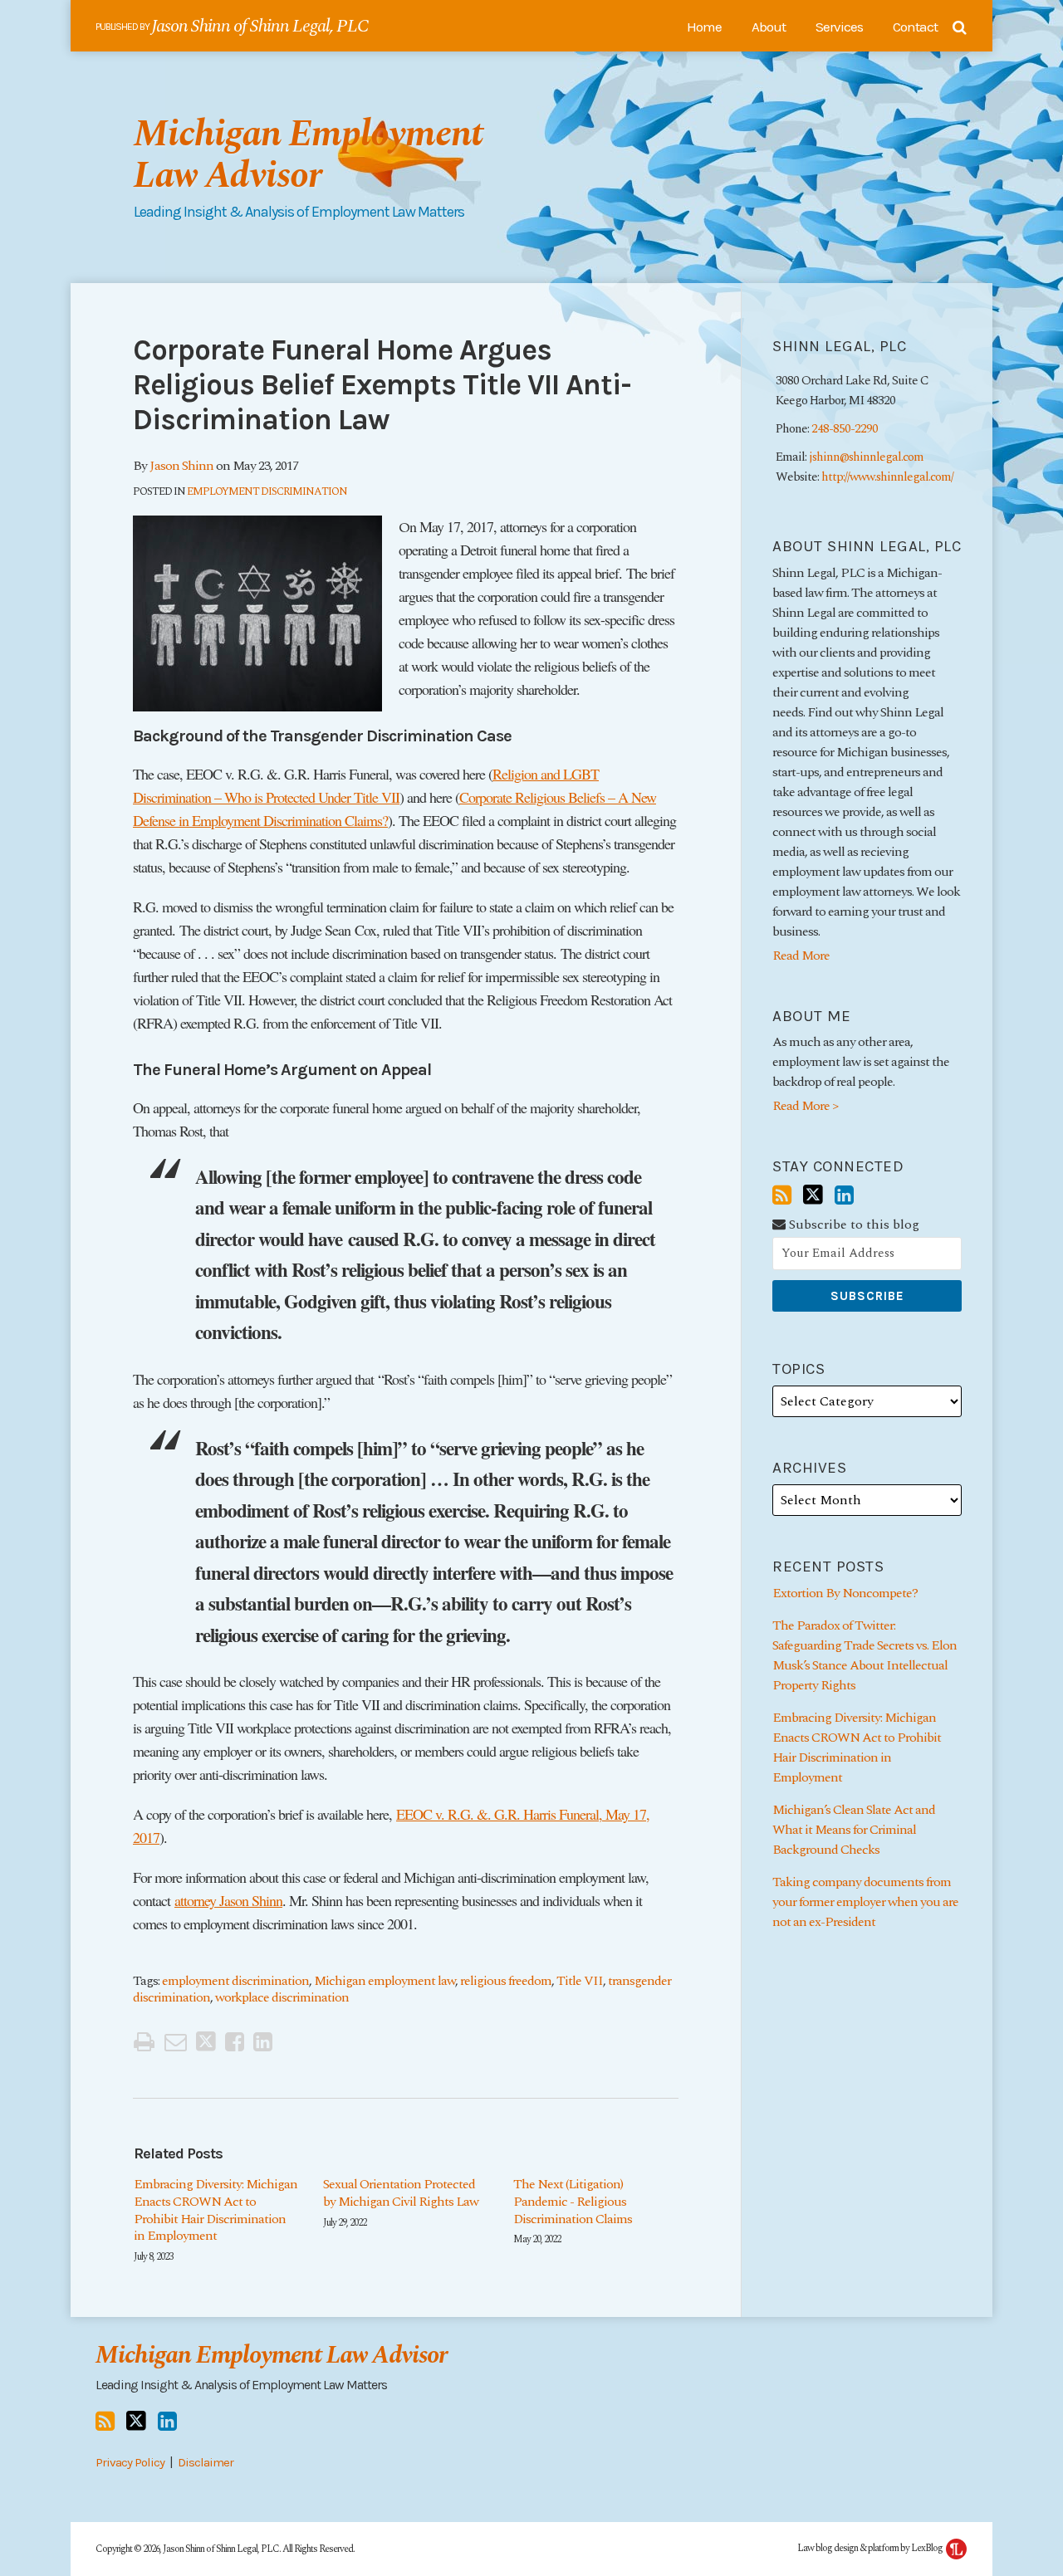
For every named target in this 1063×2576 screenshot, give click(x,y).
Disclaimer (206, 2462)
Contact (915, 27)
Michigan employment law (385, 1981)
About (769, 27)
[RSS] (781, 1196)
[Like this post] (234, 2042)
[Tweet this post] (206, 2042)
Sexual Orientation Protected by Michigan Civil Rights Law (401, 2193)
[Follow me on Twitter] (813, 1195)
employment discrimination (235, 1981)
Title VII (580, 1981)
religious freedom (506, 1981)
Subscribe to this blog (852, 1225)
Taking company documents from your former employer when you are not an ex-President (865, 1902)
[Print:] (144, 2043)
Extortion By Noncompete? (845, 1593)
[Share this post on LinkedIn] (262, 2042)
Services (839, 27)
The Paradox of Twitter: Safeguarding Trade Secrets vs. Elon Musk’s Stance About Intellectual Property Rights (865, 1655)
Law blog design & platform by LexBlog (871, 2548)
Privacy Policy (130, 2462)
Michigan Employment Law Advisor (308, 155)
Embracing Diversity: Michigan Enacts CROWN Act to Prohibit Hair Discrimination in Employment (216, 2210)
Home (704, 27)
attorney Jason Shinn (228, 1900)
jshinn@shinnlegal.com (866, 457)
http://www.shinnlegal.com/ (887, 477)
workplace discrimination (282, 1997)
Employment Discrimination (267, 491)
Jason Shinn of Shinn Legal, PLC (260, 26)
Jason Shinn (181, 466)
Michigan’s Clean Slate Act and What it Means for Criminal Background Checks (854, 1830)
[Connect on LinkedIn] (844, 1196)
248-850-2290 (845, 429)
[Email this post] (175, 2042)
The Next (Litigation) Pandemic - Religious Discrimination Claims (573, 2202)
